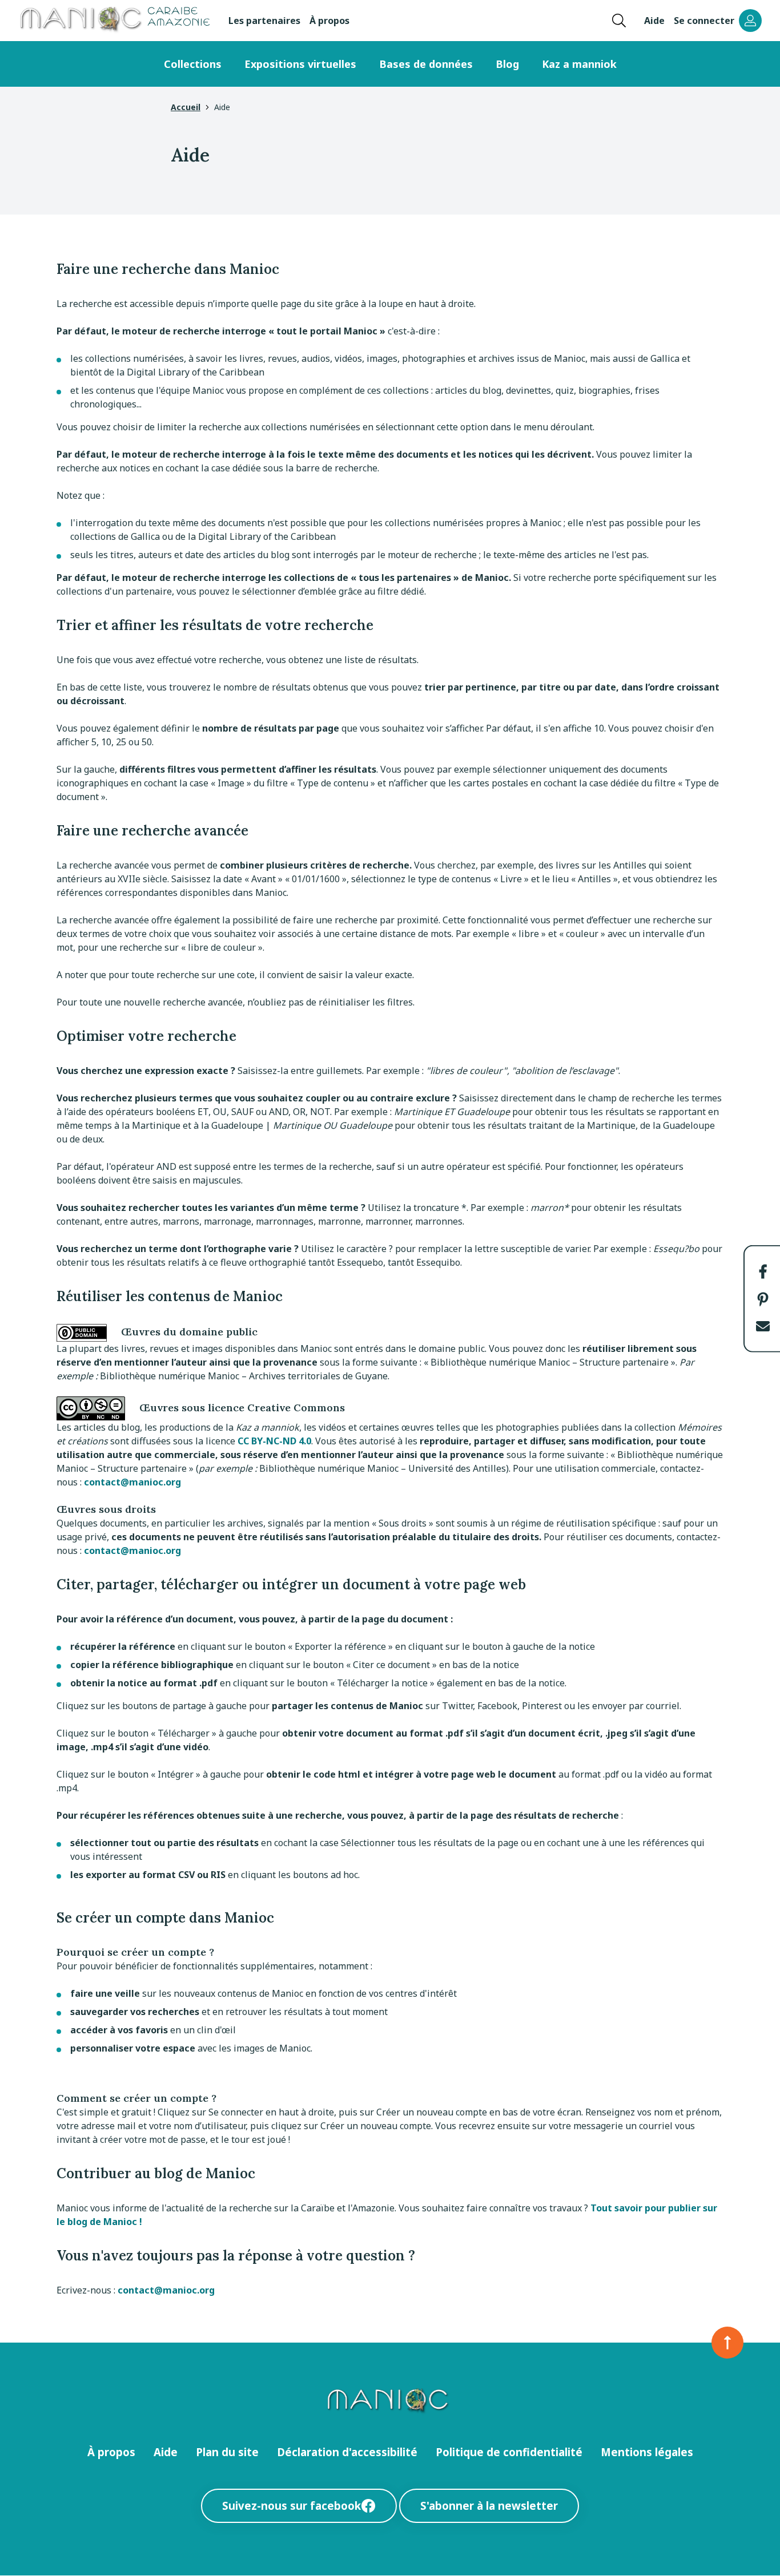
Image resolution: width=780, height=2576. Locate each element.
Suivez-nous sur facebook (292, 2506)
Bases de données (426, 64)
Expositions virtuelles (300, 64)
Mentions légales (647, 2452)
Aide (654, 21)
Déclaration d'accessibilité (347, 2452)
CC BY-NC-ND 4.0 (274, 1441)
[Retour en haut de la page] (727, 2343)
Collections (193, 64)
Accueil (186, 107)
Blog (507, 64)
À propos (329, 21)
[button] (763, 1271)
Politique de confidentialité (509, 2452)
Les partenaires (264, 21)
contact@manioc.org (132, 1482)
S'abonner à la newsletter (489, 2506)
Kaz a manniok (579, 64)
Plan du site (227, 2452)
